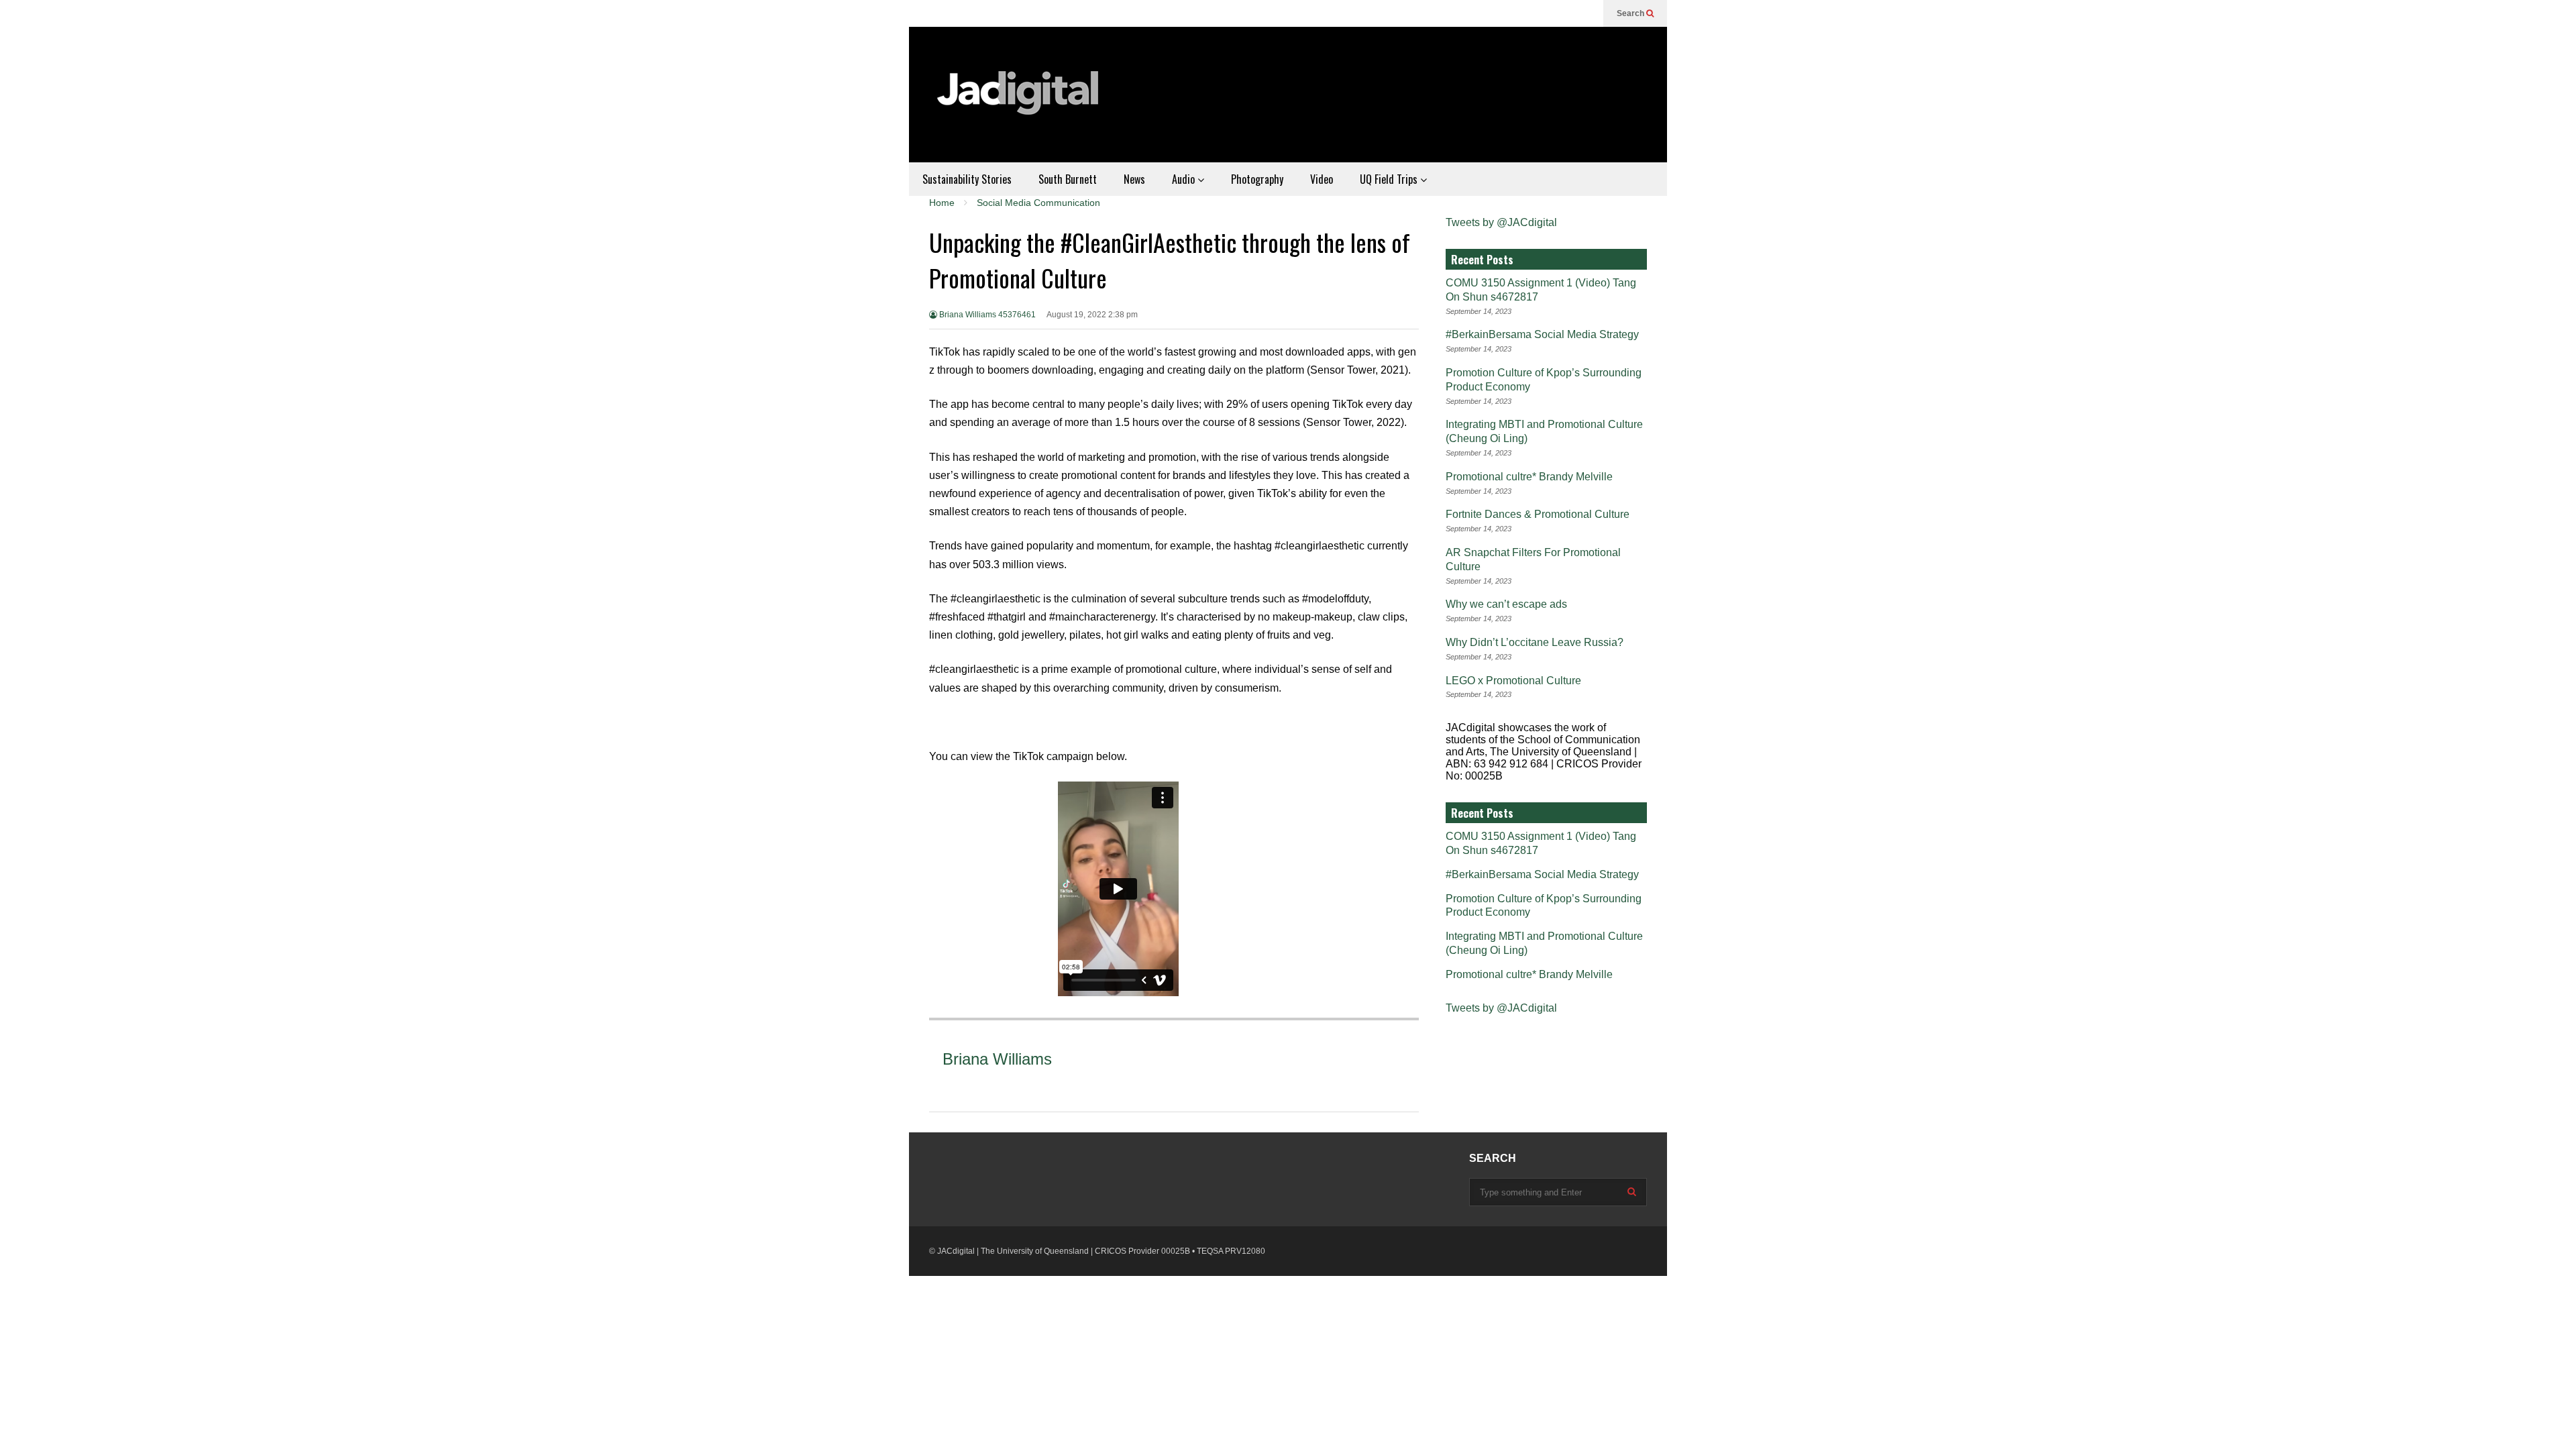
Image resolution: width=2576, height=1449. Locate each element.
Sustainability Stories (967, 179)
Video (1322, 179)
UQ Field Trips (1390, 179)
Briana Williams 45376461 (986, 315)
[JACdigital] (1020, 101)
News (1134, 179)
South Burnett (1068, 179)
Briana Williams (997, 1059)
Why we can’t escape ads (1506, 604)
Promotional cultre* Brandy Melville (1529, 477)
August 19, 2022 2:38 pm (1092, 315)
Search (1631, 13)
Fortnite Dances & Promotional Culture (1538, 514)
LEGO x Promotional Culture (1513, 681)
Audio (1185, 179)
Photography (1257, 179)
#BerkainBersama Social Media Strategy (1542, 334)
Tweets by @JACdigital (1501, 222)
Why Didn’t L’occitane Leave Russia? (1535, 642)
